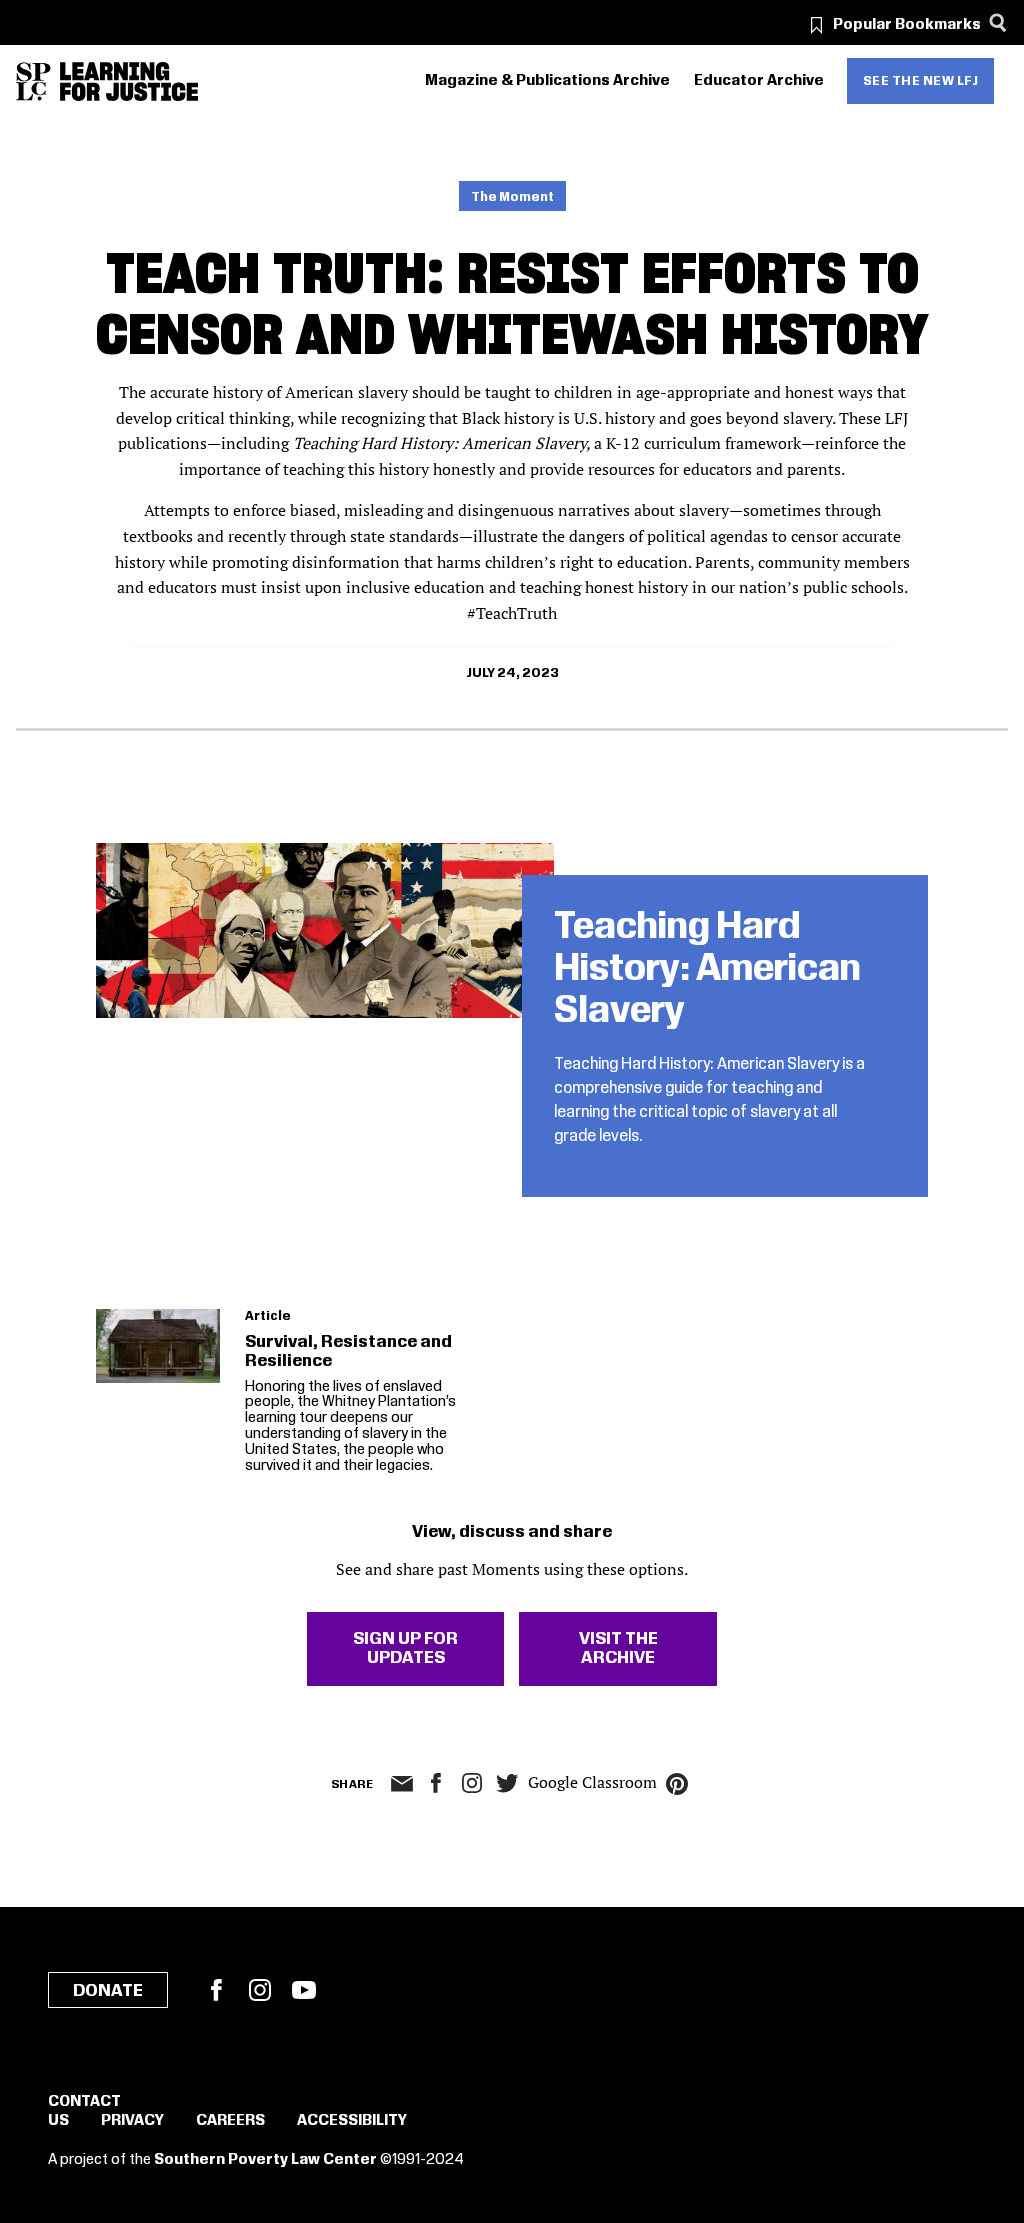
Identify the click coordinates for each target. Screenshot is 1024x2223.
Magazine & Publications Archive (547, 81)
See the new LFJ (921, 81)
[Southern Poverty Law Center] (33, 81)
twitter (508, 1783)
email (402, 1784)
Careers (230, 2121)
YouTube (304, 1990)
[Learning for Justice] (129, 81)
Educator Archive (759, 81)
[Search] (997, 22)
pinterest (677, 1784)
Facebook (216, 1990)
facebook (436, 1783)
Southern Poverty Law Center (265, 2160)
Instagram (472, 1783)
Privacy (132, 2121)
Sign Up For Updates (405, 1648)
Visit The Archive (618, 1648)
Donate (108, 1991)
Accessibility (352, 2121)
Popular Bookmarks (907, 25)
